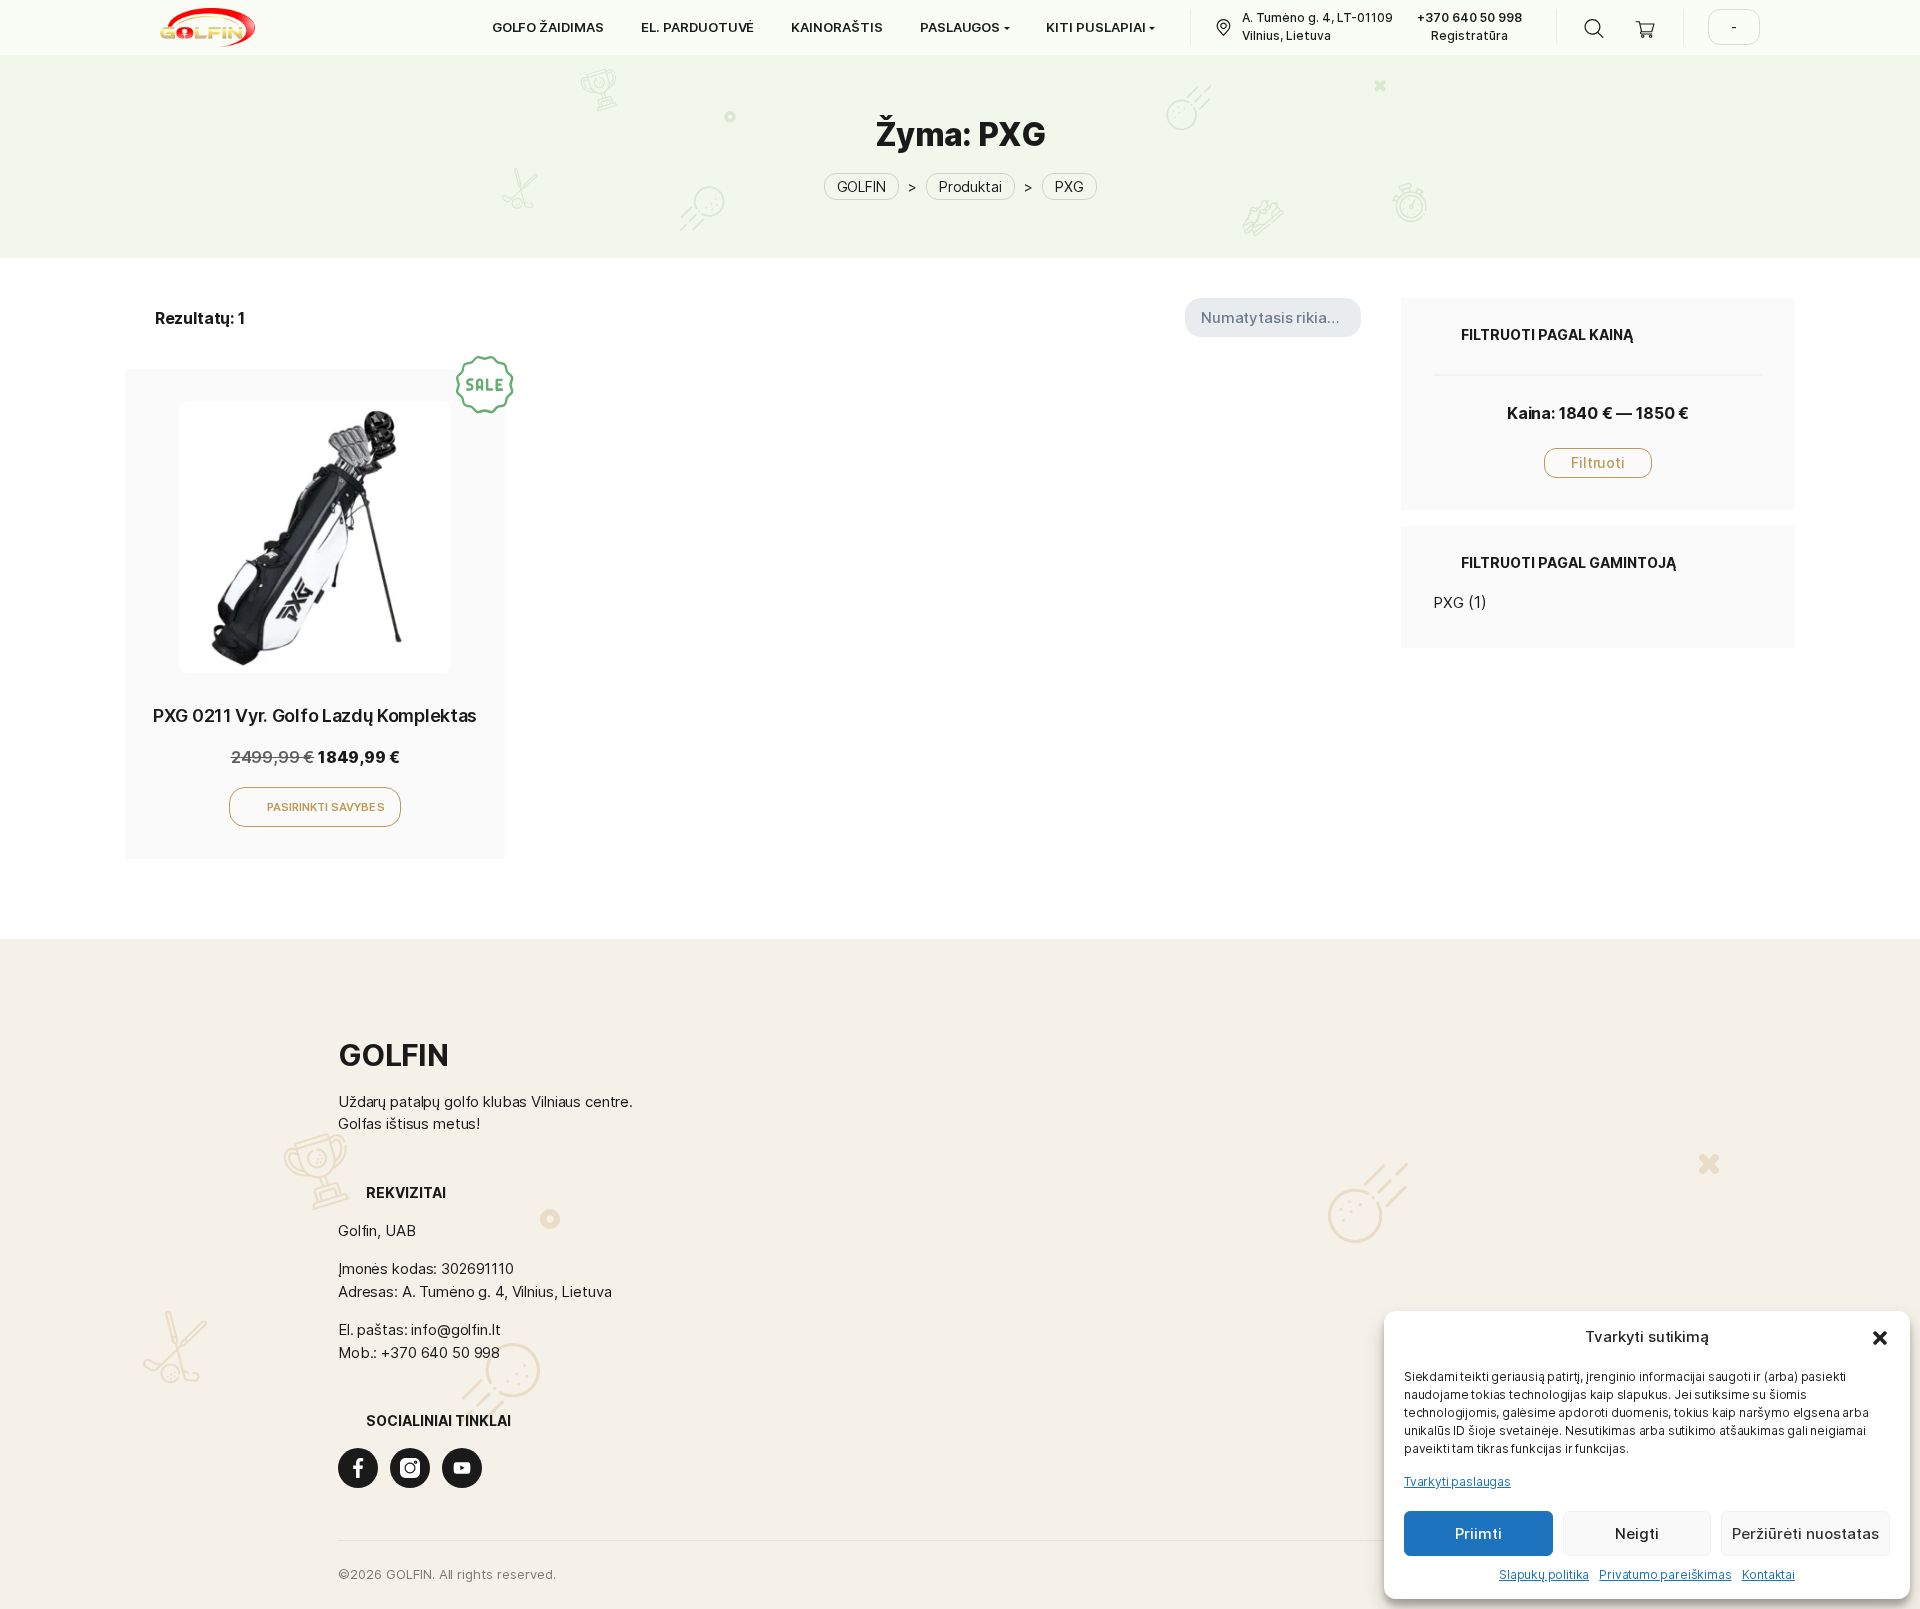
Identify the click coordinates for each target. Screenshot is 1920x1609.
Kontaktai (1768, 1574)
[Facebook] (358, 1468)
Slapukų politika (1544, 1574)
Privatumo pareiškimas (1665, 1574)
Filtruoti (1598, 462)
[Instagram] (410, 1468)
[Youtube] (462, 1468)
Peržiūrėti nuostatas (1805, 1533)
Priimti (1478, 1533)
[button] (1880, 1337)
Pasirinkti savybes (326, 807)
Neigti (1637, 1533)
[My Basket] (1645, 27)
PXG (1448, 602)
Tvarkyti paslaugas (1457, 1481)
